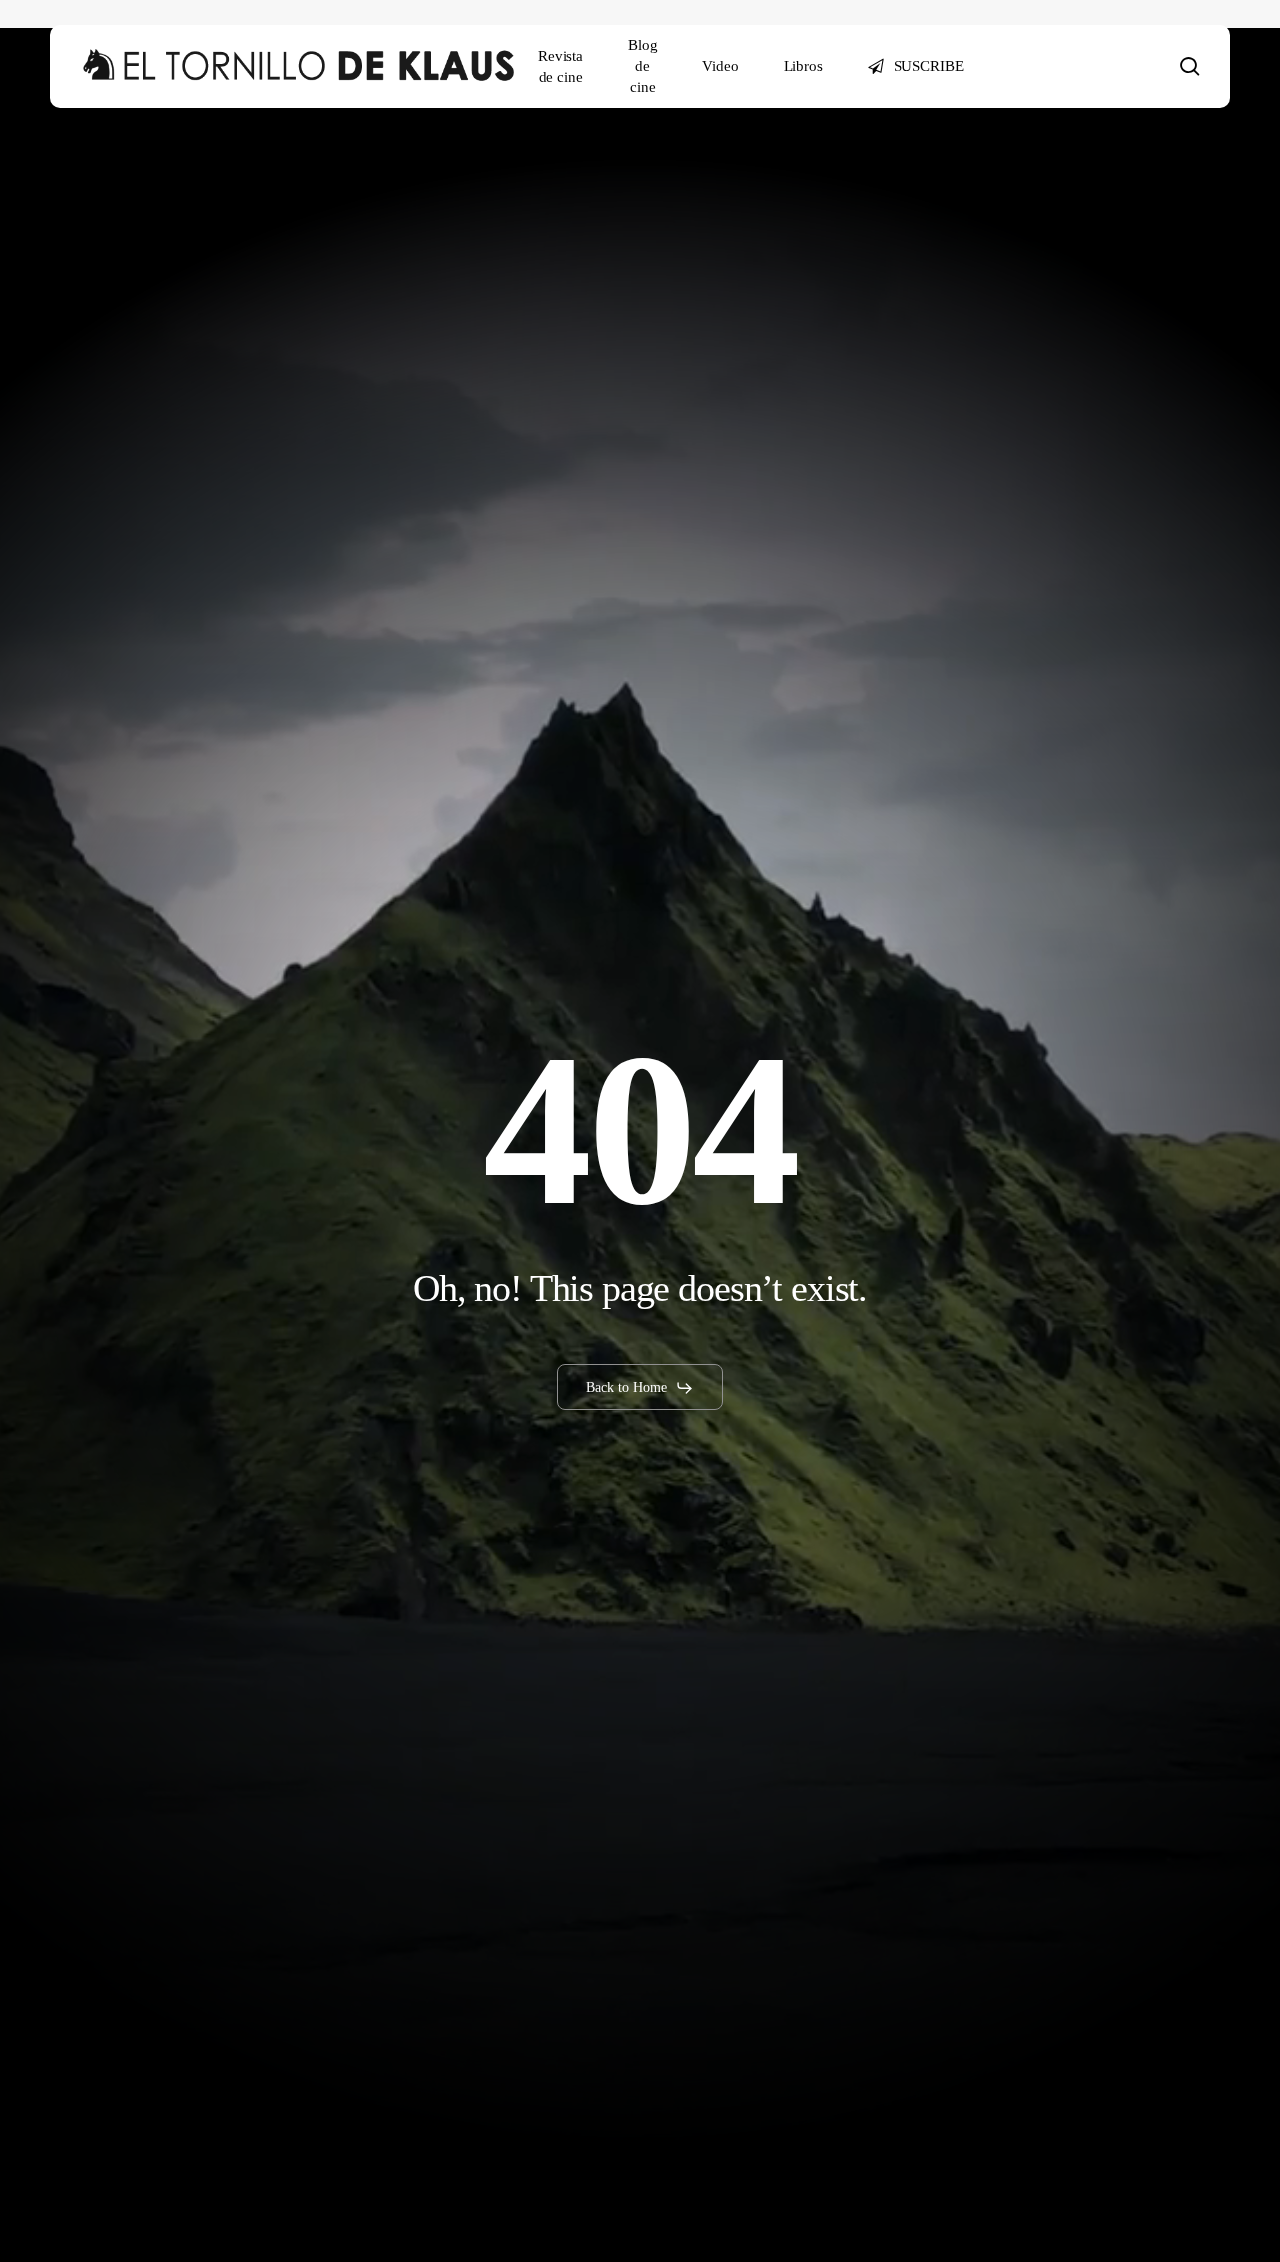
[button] (640, 1388)
